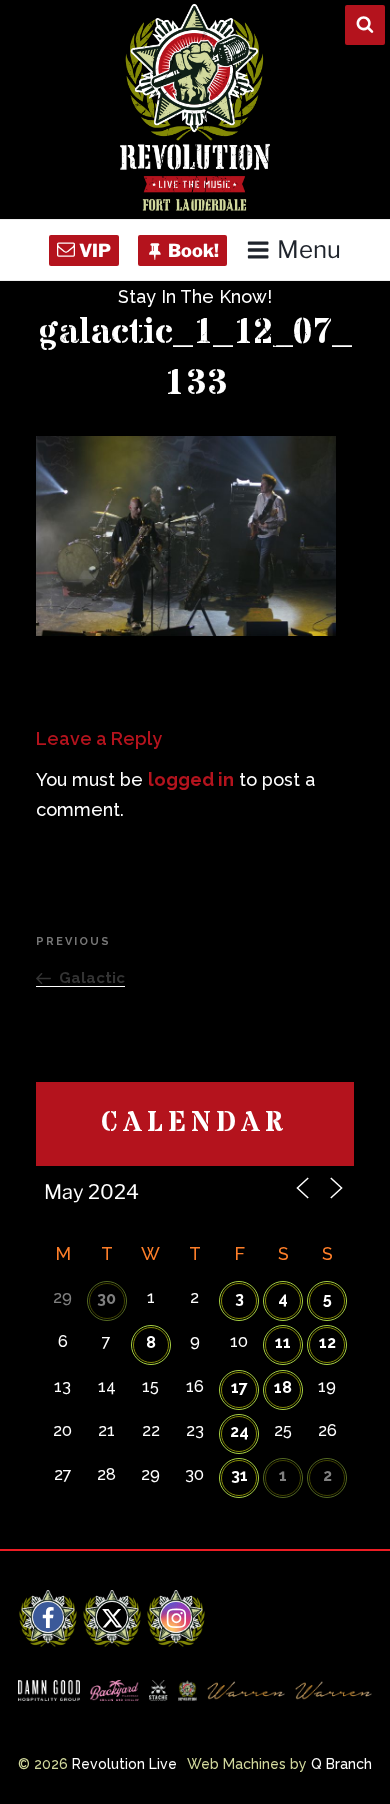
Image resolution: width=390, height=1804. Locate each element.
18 (283, 1387)
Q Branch (341, 1764)
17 (239, 1387)
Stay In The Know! (195, 296)
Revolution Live (124, 1764)
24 (239, 1431)
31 (239, 1475)
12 (327, 1342)
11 (283, 1342)
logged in (191, 779)
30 (106, 1298)
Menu (309, 249)
